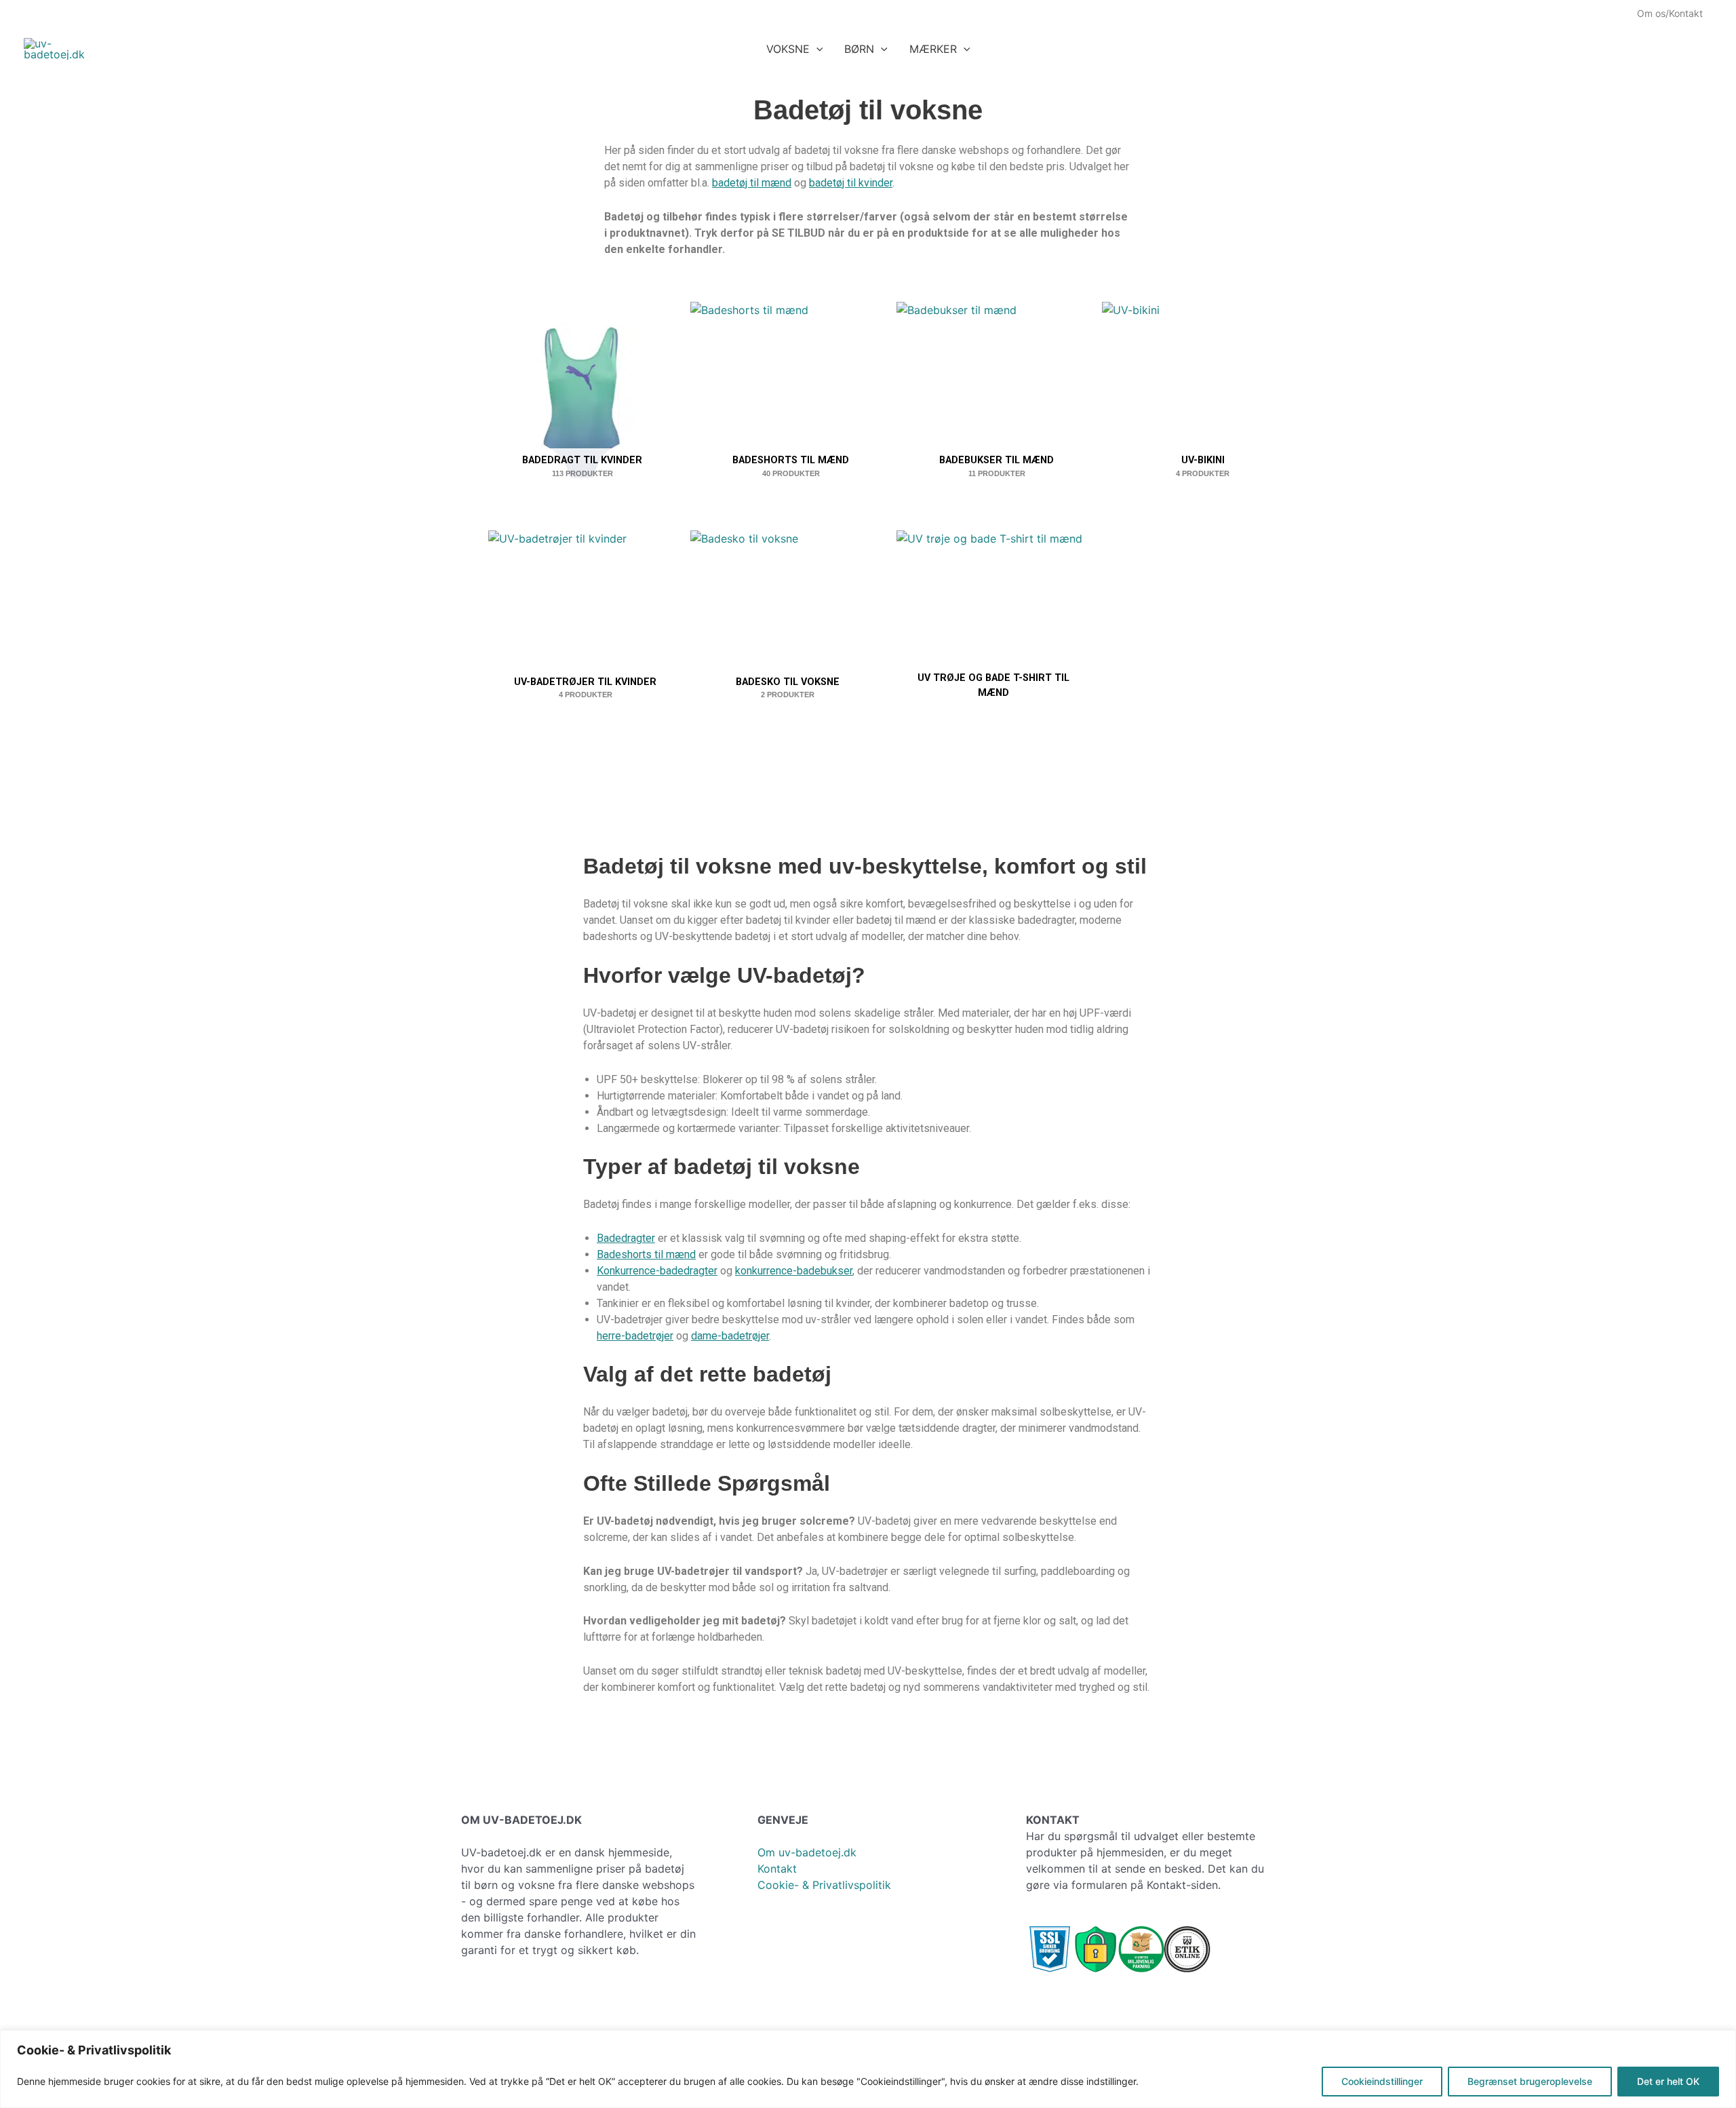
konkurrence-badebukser (794, 1271)
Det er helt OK (1668, 2081)
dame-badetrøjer (730, 1336)
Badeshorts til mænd (646, 1254)
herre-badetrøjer (635, 1336)
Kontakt (777, 1869)
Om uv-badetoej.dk (807, 1852)
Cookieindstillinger (1382, 2081)
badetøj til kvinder (851, 183)
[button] (816, 49)
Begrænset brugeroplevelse (1530, 2081)
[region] (868, 2069)
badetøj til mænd (752, 183)
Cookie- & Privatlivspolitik (824, 1885)
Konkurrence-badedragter (657, 1271)
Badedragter (626, 1238)
